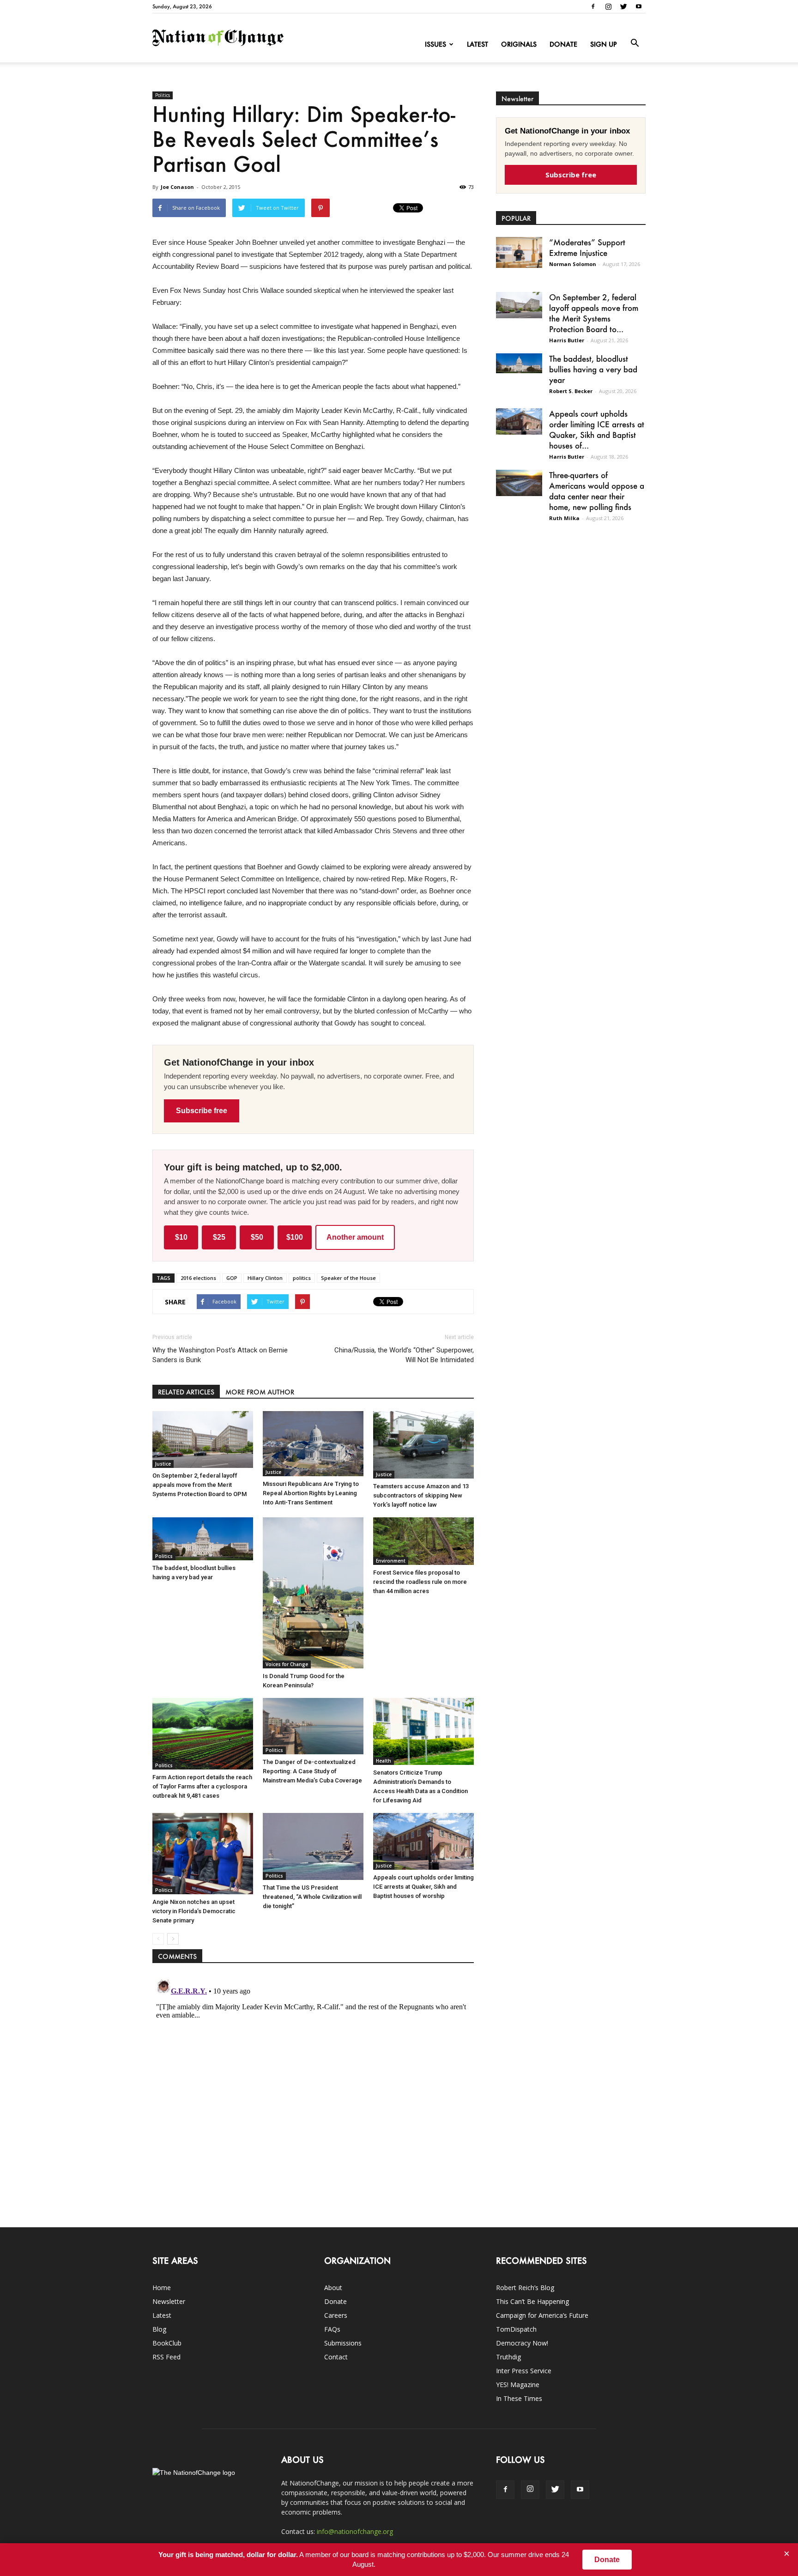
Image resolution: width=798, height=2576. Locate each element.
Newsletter (169, 2301)
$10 (181, 1237)
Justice (163, 1464)
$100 (295, 1237)
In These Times (519, 2398)
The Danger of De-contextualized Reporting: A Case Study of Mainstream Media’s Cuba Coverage (312, 1771)
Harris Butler (567, 340)
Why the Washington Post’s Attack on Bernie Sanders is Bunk (220, 1355)
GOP (232, 1278)
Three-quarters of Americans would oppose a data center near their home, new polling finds (597, 491)
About (333, 2288)
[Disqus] (313, 2091)
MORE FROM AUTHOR (260, 1392)
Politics (163, 95)
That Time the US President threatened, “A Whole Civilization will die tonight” (312, 1897)
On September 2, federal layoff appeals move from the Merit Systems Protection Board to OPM (199, 1485)
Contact (336, 2357)
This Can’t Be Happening (532, 2301)
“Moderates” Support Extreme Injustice (587, 247)
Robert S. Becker (571, 391)
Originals (519, 44)
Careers (336, 2315)
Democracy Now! (522, 2343)
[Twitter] (623, 6)
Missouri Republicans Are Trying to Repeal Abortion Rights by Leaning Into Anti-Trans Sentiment (311, 1493)
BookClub (167, 2343)
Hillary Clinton (265, 1278)
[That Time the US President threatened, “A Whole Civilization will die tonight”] (313, 1846)
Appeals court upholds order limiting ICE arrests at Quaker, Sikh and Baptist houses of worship (423, 1887)
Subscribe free (202, 1111)
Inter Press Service (524, 2371)
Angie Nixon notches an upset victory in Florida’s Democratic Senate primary (194, 1911)
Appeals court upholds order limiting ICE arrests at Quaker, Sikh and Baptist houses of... (597, 429)
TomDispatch (516, 2329)
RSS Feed (166, 2357)
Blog (159, 2329)
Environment (391, 1561)
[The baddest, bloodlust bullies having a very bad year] (203, 1539)
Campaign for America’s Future (542, 2315)
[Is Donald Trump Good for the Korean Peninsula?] (313, 1593)
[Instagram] (608, 6)
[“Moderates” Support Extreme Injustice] (519, 252)
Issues (435, 44)
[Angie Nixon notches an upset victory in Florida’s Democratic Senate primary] (203, 1854)
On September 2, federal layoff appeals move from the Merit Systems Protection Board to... (594, 313)
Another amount (355, 1237)
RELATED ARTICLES (186, 1392)
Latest (478, 44)
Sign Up (604, 44)
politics (302, 1278)
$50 (257, 1237)
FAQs (332, 2329)
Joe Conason (177, 187)
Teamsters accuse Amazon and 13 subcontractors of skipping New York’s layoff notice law (421, 1495)
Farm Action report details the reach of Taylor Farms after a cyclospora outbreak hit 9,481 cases (202, 1786)
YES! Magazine (518, 2385)
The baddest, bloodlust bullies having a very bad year (593, 369)
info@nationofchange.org (355, 2531)
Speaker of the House (348, 1278)
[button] (635, 43)
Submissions (343, 2343)
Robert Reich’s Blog (525, 2288)
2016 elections (198, 1278)
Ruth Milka (564, 518)
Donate (563, 44)
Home (162, 2288)
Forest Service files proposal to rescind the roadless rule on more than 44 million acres (420, 1582)
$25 (219, 1237)
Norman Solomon (573, 264)
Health (384, 1761)
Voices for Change (287, 1664)
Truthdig (508, 2357)
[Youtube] (639, 6)
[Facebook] (593, 6)
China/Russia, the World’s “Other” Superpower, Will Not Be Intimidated (404, 1355)
